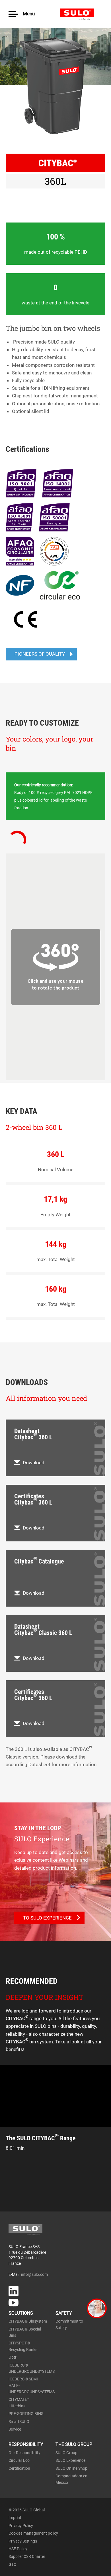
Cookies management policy (33, 2533)
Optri (13, 2357)
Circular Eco (19, 2460)
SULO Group (66, 2453)
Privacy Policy (21, 2526)
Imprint (15, 2518)
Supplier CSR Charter (27, 2556)
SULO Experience (70, 2460)
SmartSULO (19, 2422)
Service (15, 2429)
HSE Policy (18, 2549)
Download (34, 1463)
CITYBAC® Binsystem (28, 2321)
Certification (19, 2468)
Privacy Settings (23, 2541)
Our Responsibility (24, 2453)
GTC (12, 2564)
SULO (81, 14)
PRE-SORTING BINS (26, 2414)
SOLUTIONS (21, 2313)
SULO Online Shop (71, 2468)
